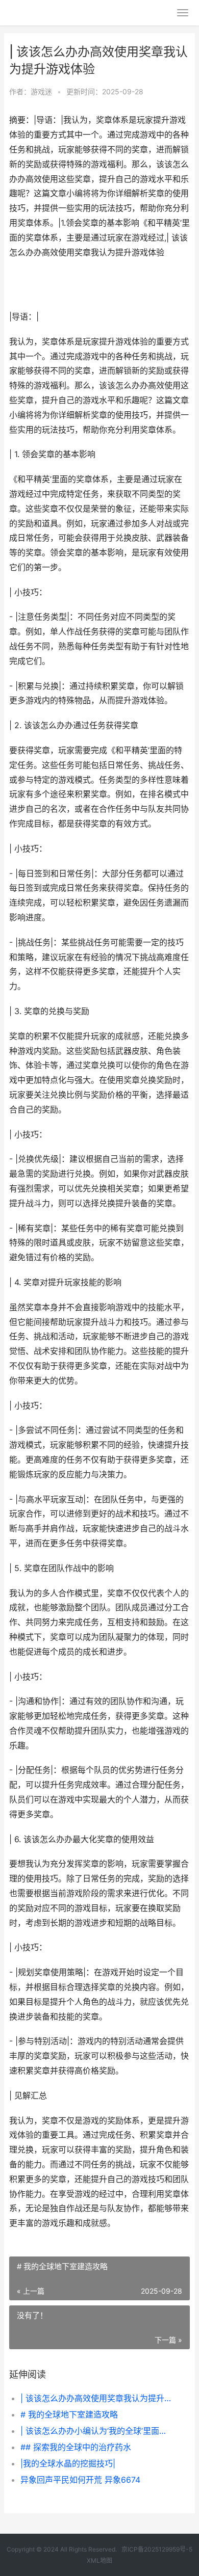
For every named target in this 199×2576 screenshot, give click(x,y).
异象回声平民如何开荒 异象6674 (80, 2480)
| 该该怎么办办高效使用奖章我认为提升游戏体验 (97, 2398)
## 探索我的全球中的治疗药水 (76, 2447)
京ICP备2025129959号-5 (157, 2549)
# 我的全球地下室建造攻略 (69, 2414)
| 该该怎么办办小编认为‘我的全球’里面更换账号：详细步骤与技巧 (97, 2431)
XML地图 (99, 2560)
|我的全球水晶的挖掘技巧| (68, 2463)
